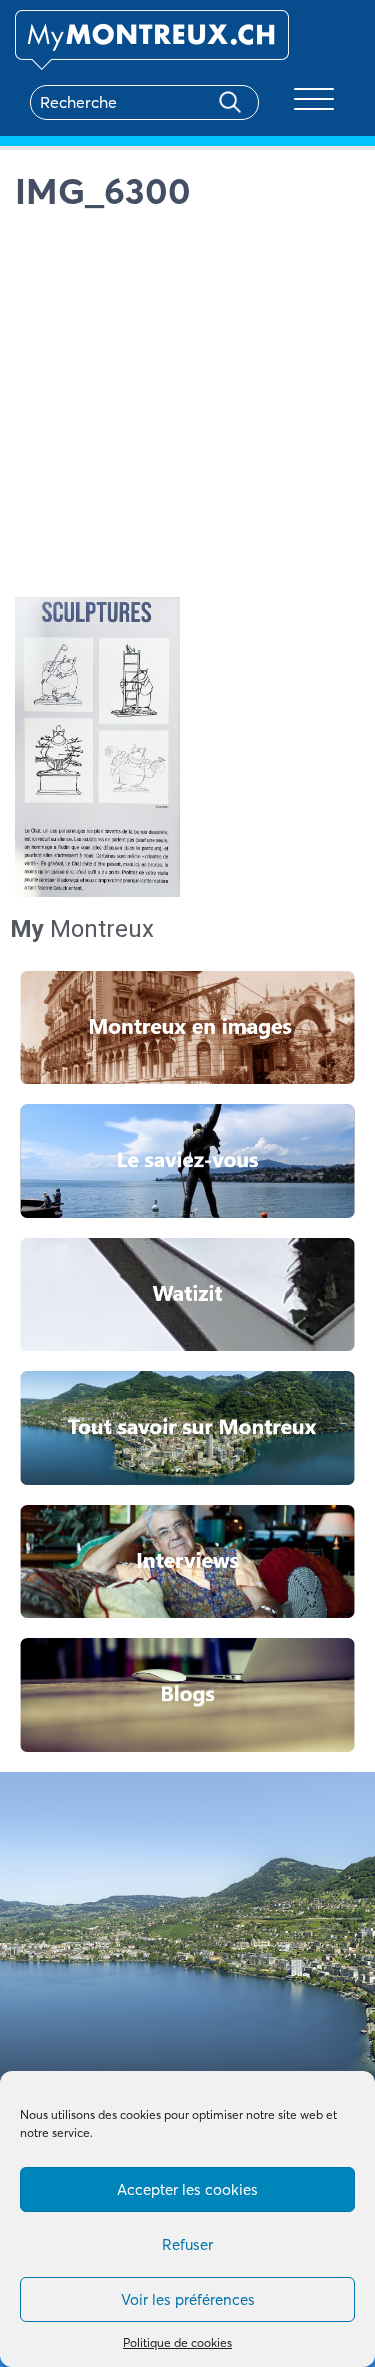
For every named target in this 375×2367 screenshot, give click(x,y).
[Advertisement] (187, 409)
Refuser (187, 2244)
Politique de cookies (177, 2342)
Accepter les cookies (187, 2189)
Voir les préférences (188, 2299)
